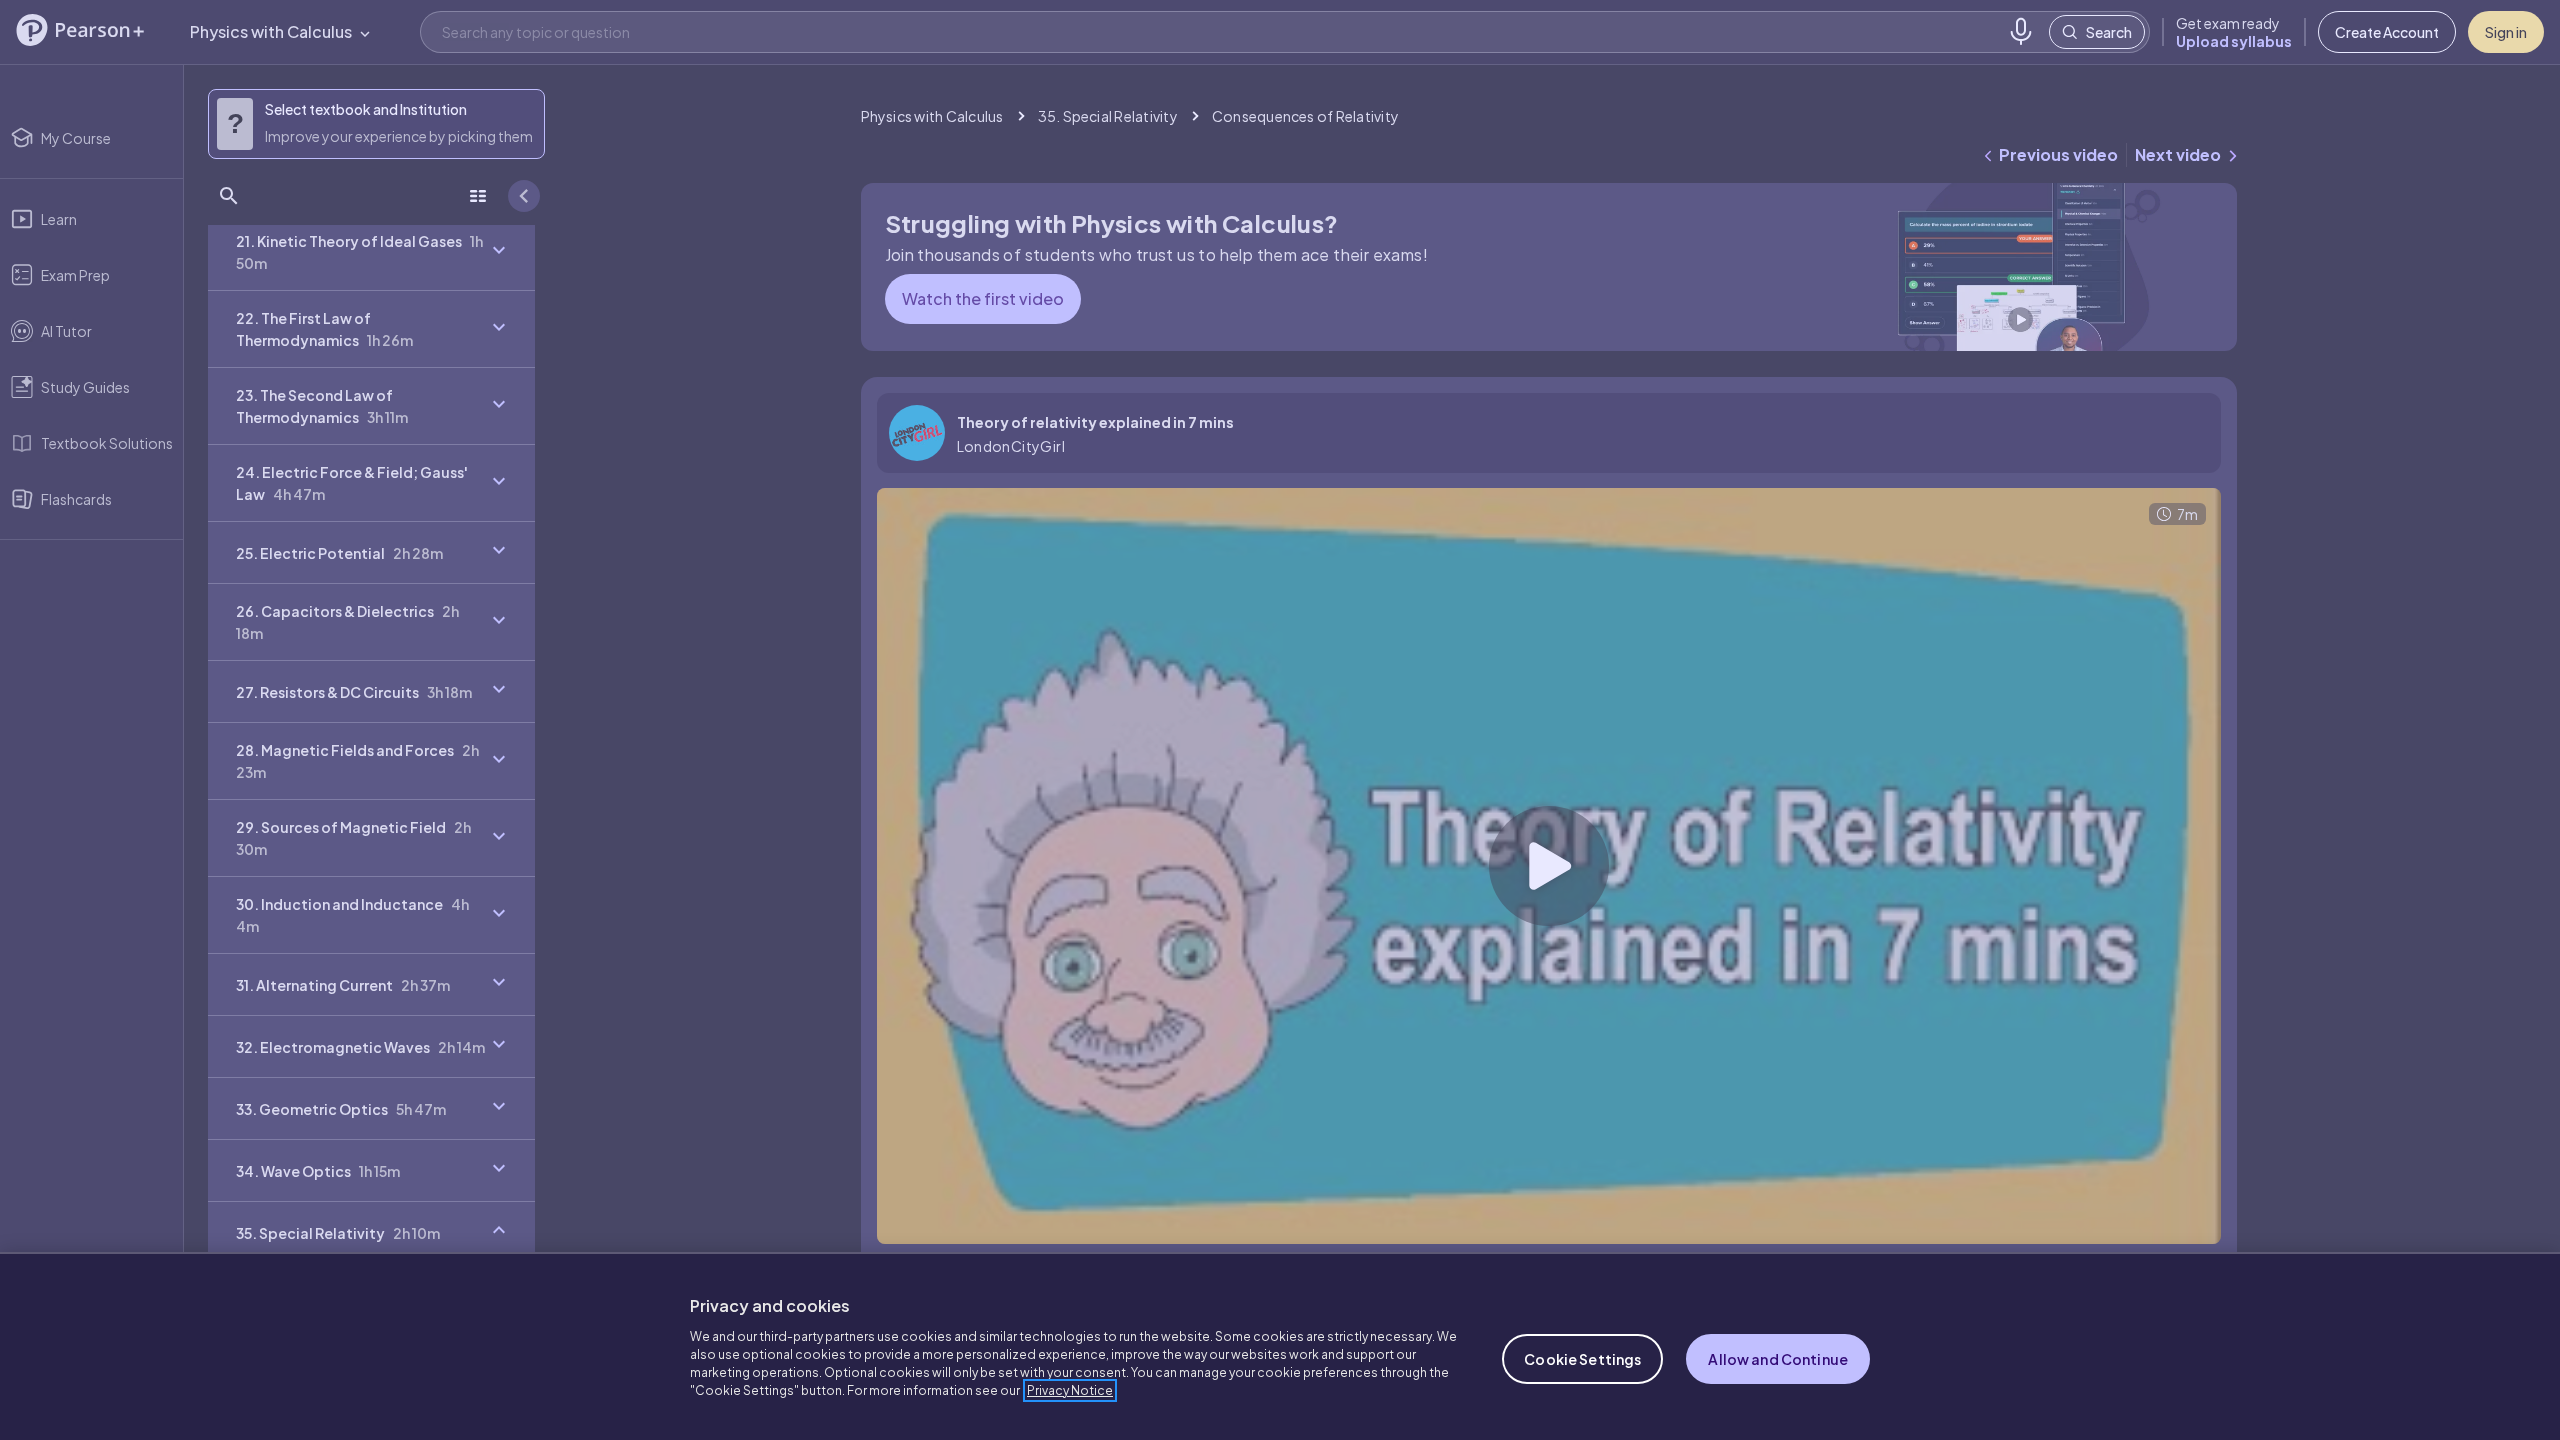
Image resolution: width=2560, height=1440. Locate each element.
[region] (1280, 1346)
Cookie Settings (1582, 1359)
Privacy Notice (1070, 1390)
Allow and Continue (1778, 1359)
